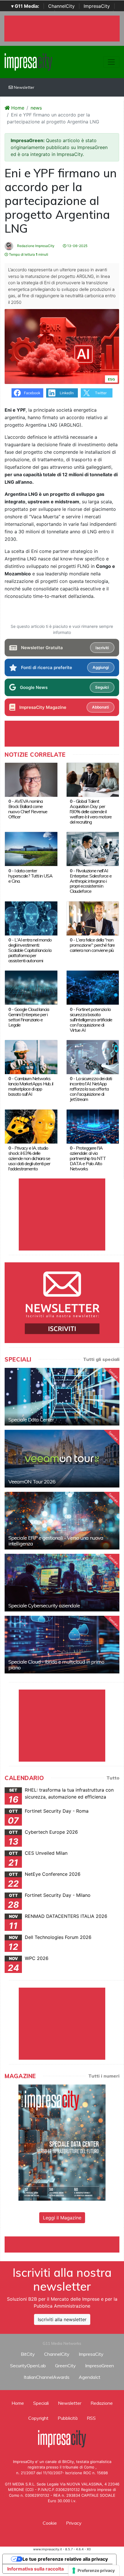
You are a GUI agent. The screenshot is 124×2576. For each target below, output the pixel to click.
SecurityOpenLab (28, 2366)
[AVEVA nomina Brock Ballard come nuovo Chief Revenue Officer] (31, 779)
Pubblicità (68, 2418)
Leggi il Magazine (62, 2218)
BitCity (28, 2354)
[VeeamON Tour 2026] (62, 1459)
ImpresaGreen (99, 2366)
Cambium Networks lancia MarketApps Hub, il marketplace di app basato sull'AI (31, 1086)
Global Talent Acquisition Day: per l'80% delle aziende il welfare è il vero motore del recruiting (91, 811)
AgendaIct (90, 2377)
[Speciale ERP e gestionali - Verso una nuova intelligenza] (62, 1521)
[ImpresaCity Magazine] (62, 2142)
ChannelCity (61, 6)
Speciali (41, 2403)
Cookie (50, 2523)
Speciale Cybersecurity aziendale (44, 1606)
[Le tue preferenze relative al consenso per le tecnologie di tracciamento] (94, 2571)
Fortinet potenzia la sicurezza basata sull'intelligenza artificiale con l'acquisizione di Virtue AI (91, 1020)
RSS (91, 2418)
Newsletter (24, 87)
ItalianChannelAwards (47, 2377)
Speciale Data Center (31, 1420)
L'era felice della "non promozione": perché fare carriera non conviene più (92, 945)
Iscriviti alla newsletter (62, 2319)
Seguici (102, 687)
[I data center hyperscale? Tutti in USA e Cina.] (31, 849)
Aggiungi (101, 667)
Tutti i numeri (104, 2076)
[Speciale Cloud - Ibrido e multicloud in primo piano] (62, 1645)
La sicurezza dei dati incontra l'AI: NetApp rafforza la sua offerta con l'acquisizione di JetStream (91, 1089)
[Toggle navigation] (111, 62)
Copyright (38, 2418)
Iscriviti (102, 648)
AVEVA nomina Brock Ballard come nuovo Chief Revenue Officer (28, 809)
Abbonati (100, 707)
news (36, 108)
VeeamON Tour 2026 (32, 1482)
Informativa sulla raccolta (35, 2569)
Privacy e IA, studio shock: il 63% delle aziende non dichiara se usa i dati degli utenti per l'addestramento (29, 1158)
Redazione (102, 2403)
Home (17, 108)
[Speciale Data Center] (62, 1397)
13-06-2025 (77, 246)
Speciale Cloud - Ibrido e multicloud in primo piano (56, 1665)
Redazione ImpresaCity (35, 246)
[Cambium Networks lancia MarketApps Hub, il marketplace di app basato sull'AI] (31, 1057)
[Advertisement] (64, 2244)
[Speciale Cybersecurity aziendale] (62, 1583)
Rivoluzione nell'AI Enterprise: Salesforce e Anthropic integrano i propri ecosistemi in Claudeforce (91, 881)
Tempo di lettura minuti (28, 254)
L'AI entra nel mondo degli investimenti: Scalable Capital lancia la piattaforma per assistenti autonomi (30, 950)
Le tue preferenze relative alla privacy (65, 2559)
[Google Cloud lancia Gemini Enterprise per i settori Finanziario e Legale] (31, 987)
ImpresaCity (97, 6)
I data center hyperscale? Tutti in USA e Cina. (30, 876)
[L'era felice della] (93, 918)
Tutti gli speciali (101, 1359)
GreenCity (65, 2366)
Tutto (113, 1778)
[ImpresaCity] (28, 61)
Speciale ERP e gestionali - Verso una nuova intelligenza (56, 1541)
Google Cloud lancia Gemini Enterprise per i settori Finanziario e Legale (29, 1017)
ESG (111, 379)
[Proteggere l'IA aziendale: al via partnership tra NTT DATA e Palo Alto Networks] (93, 1126)
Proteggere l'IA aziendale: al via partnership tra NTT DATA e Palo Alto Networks (88, 1158)
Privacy (74, 2523)
